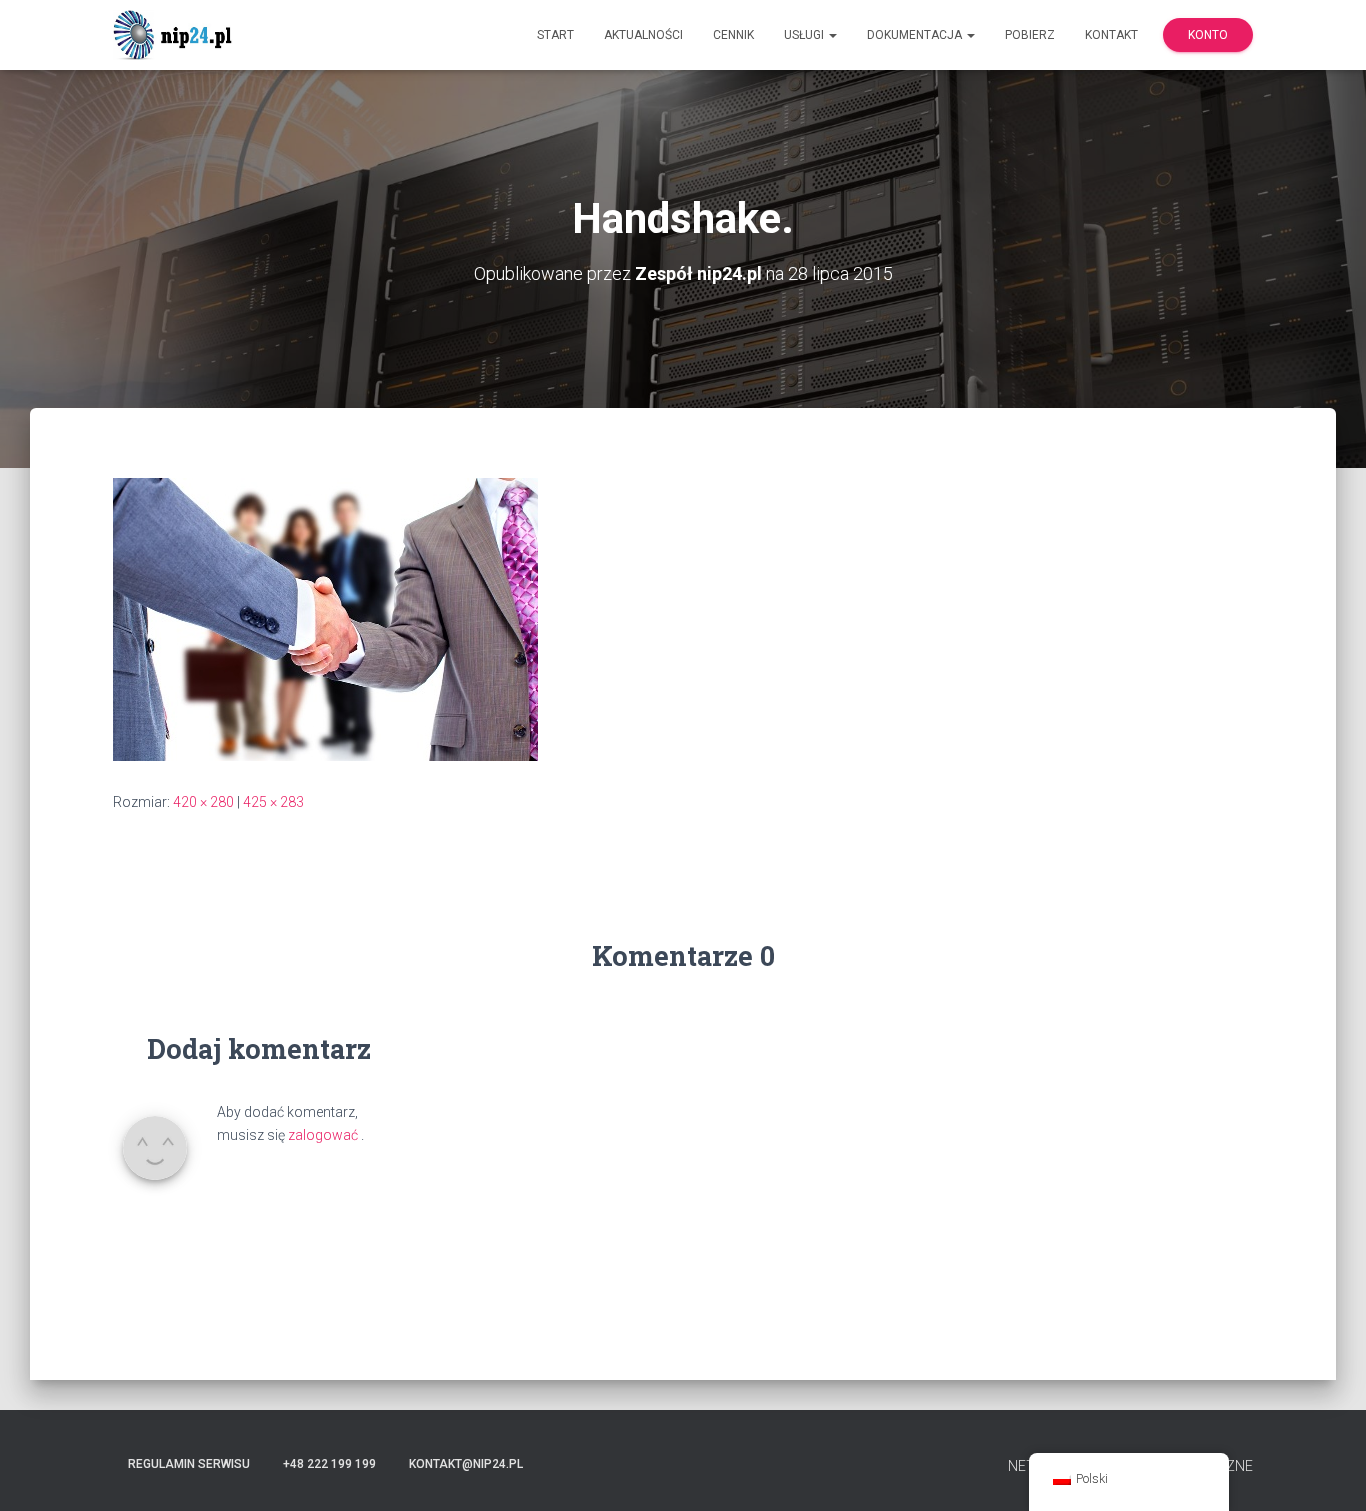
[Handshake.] (325, 618)
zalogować (323, 1135)
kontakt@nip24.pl (466, 1464)
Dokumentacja (916, 35)
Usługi (805, 35)
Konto (1208, 35)
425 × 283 (273, 802)
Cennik (733, 35)
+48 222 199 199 (329, 1464)
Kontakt (1111, 35)
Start (555, 35)
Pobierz (1030, 35)
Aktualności (643, 35)
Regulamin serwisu (189, 1464)
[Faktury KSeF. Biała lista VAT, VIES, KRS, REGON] (175, 35)
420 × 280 (203, 802)
